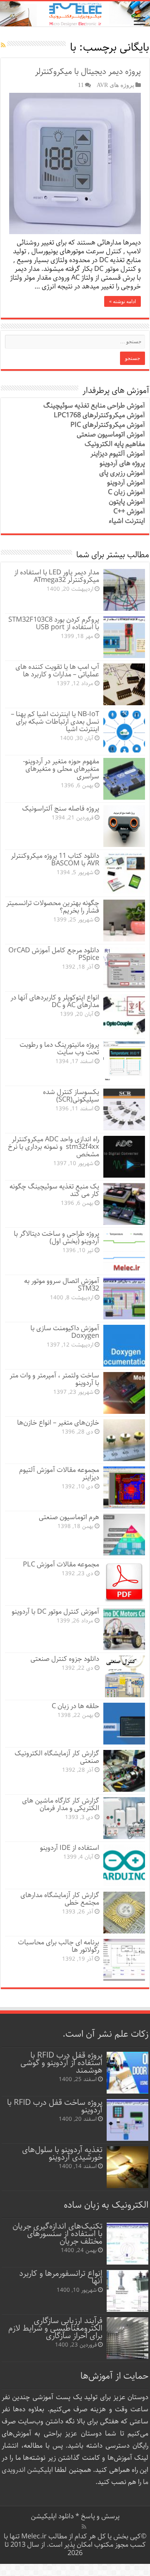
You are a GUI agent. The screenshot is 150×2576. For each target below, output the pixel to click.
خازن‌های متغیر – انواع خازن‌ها (58, 1423)
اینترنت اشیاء (127, 521)
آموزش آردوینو (126, 483)
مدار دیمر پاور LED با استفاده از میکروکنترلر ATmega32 (57, 576)
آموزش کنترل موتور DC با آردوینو (55, 1612)
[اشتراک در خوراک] (3, 46)
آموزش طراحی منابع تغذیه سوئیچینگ (94, 406)
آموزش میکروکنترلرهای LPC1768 (99, 415)
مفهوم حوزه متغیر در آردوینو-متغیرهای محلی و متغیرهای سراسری (61, 769)
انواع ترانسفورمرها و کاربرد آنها (61, 2277)
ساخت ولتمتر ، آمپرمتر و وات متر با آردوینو (54, 1379)
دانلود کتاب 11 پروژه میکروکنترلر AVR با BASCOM (55, 860)
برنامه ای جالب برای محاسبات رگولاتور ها (59, 1946)
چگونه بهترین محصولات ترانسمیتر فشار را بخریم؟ (53, 907)
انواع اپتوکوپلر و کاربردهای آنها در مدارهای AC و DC (55, 1001)
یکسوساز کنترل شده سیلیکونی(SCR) (71, 1096)
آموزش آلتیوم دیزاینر (118, 454)
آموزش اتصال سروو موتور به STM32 (62, 1285)
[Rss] (84, 2527)
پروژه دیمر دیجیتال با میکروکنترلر (88, 72)
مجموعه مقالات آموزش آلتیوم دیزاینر (59, 1474)
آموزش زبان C (126, 492)
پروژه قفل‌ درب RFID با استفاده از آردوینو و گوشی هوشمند (61, 2063)
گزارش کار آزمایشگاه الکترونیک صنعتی (57, 1757)
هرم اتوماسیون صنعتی (69, 1517)
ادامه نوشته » (122, 301)
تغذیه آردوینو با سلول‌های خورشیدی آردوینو (62, 2154)
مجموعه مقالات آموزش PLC (61, 1565)
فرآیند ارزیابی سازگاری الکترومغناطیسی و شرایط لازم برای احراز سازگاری (55, 2328)
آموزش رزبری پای (122, 473)
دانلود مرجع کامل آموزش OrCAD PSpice (54, 954)
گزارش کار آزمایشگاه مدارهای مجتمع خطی (60, 1899)
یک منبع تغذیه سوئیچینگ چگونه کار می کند (54, 1190)
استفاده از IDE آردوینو (70, 1848)
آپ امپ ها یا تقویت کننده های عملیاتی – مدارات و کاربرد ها (57, 671)
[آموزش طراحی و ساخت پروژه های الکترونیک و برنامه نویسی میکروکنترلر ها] (75, 14)
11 (81, 85)
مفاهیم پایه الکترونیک (115, 444)
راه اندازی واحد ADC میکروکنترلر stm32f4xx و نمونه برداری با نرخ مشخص (54, 1147)
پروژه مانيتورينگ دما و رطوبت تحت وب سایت (59, 1049)
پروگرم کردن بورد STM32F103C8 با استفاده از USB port (54, 624)
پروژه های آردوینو (122, 463)
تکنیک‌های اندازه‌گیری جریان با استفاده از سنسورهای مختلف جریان (57, 2234)
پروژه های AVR (115, 85)
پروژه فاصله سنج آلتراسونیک (61, 809)
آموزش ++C (129, 511)
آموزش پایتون (127, 502)
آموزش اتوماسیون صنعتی (111, 435)
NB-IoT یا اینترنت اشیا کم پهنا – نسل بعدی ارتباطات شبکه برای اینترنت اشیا (55, 722)
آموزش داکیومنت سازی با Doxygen (65, 1332)
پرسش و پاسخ (99, 2516)
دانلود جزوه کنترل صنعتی (65, 1659)
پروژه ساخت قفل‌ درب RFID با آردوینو (55, 2106)
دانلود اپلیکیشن (52, 2516)
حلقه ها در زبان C (75, 1706)
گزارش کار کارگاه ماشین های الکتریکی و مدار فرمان (61, 1804)
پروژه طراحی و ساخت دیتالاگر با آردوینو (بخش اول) (56, 1238)
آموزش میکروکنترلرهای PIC (108, 425)
